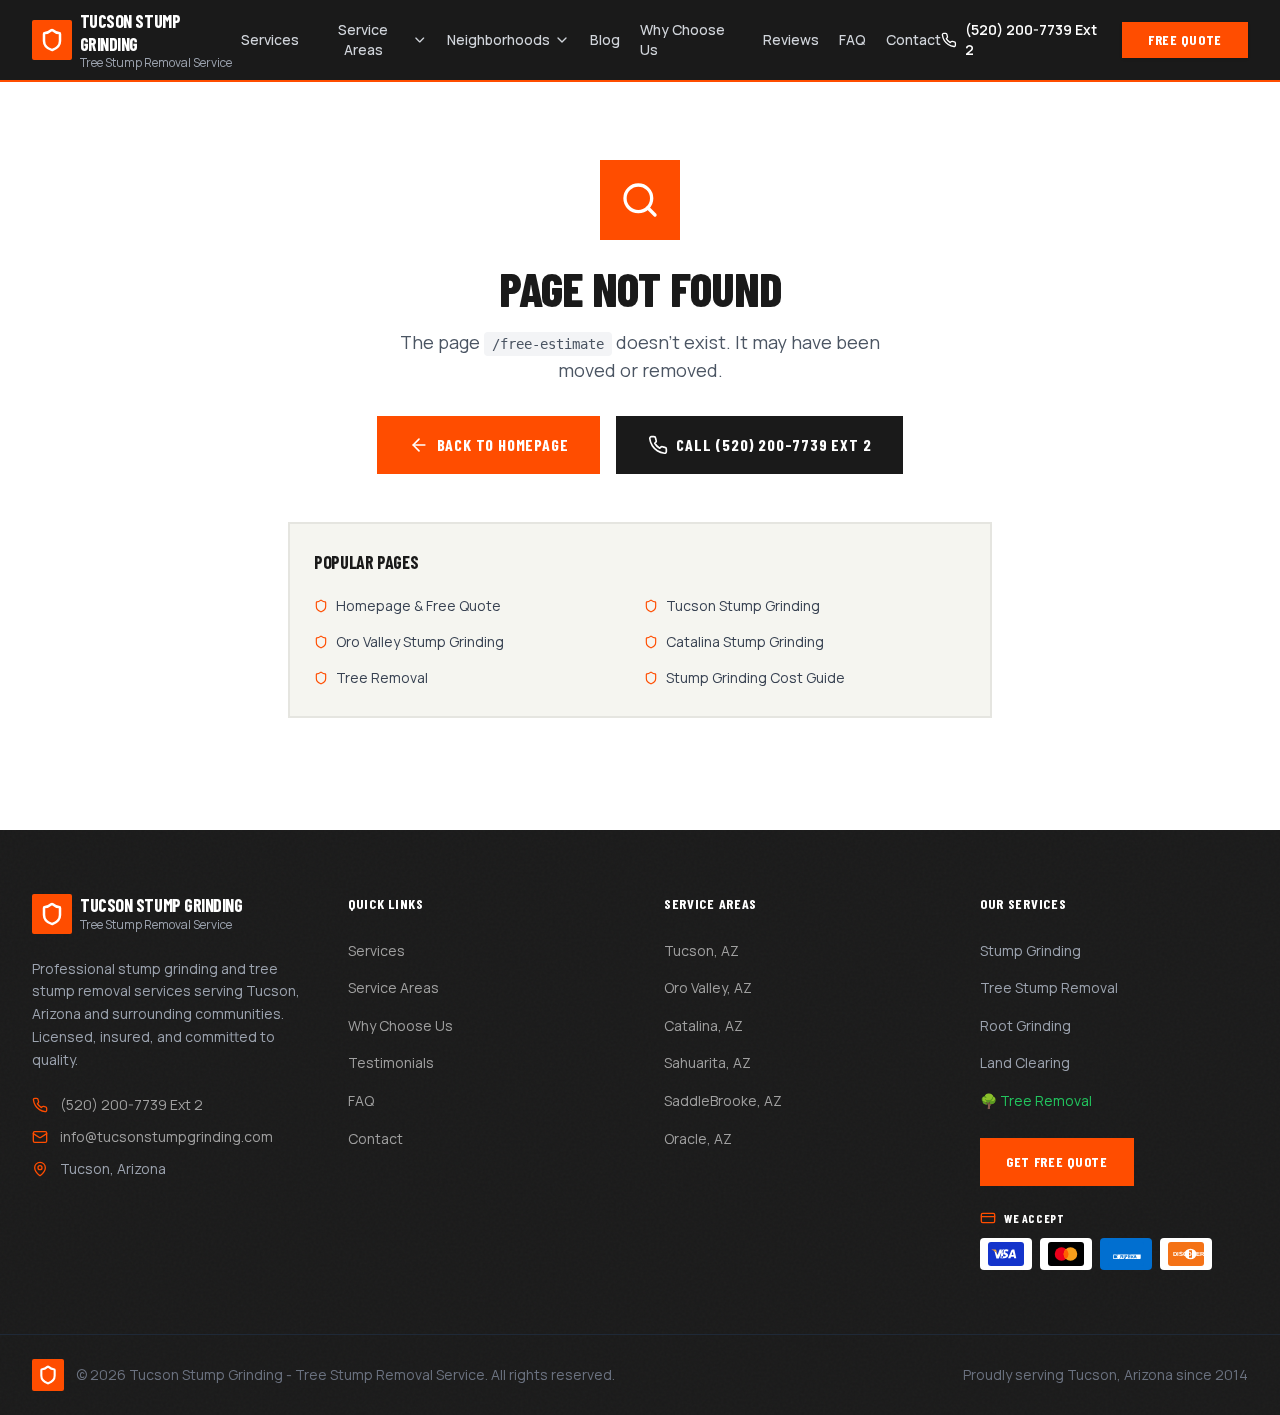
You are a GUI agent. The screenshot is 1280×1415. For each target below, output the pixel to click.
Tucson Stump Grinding (743, 605)
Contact (913, 39)
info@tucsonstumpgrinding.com (166, 1136)
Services (270, 39)
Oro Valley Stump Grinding (420, 641)
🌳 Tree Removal (1036, 1100)
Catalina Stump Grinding (745, 641)
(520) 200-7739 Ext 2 (131, 1104)
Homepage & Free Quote (418, 605)
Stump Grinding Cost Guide (755, 677)
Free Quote (1185, 39)
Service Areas (363, 39)
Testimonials (391, 1062)
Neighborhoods (498, 39)
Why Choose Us (682, 39)
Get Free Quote (1057, 1161)
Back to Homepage (503, 444)
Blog (605, 39)
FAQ (852, 39)
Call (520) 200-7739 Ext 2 (773, 444)
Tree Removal (382, 677)
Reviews (791, 39)
